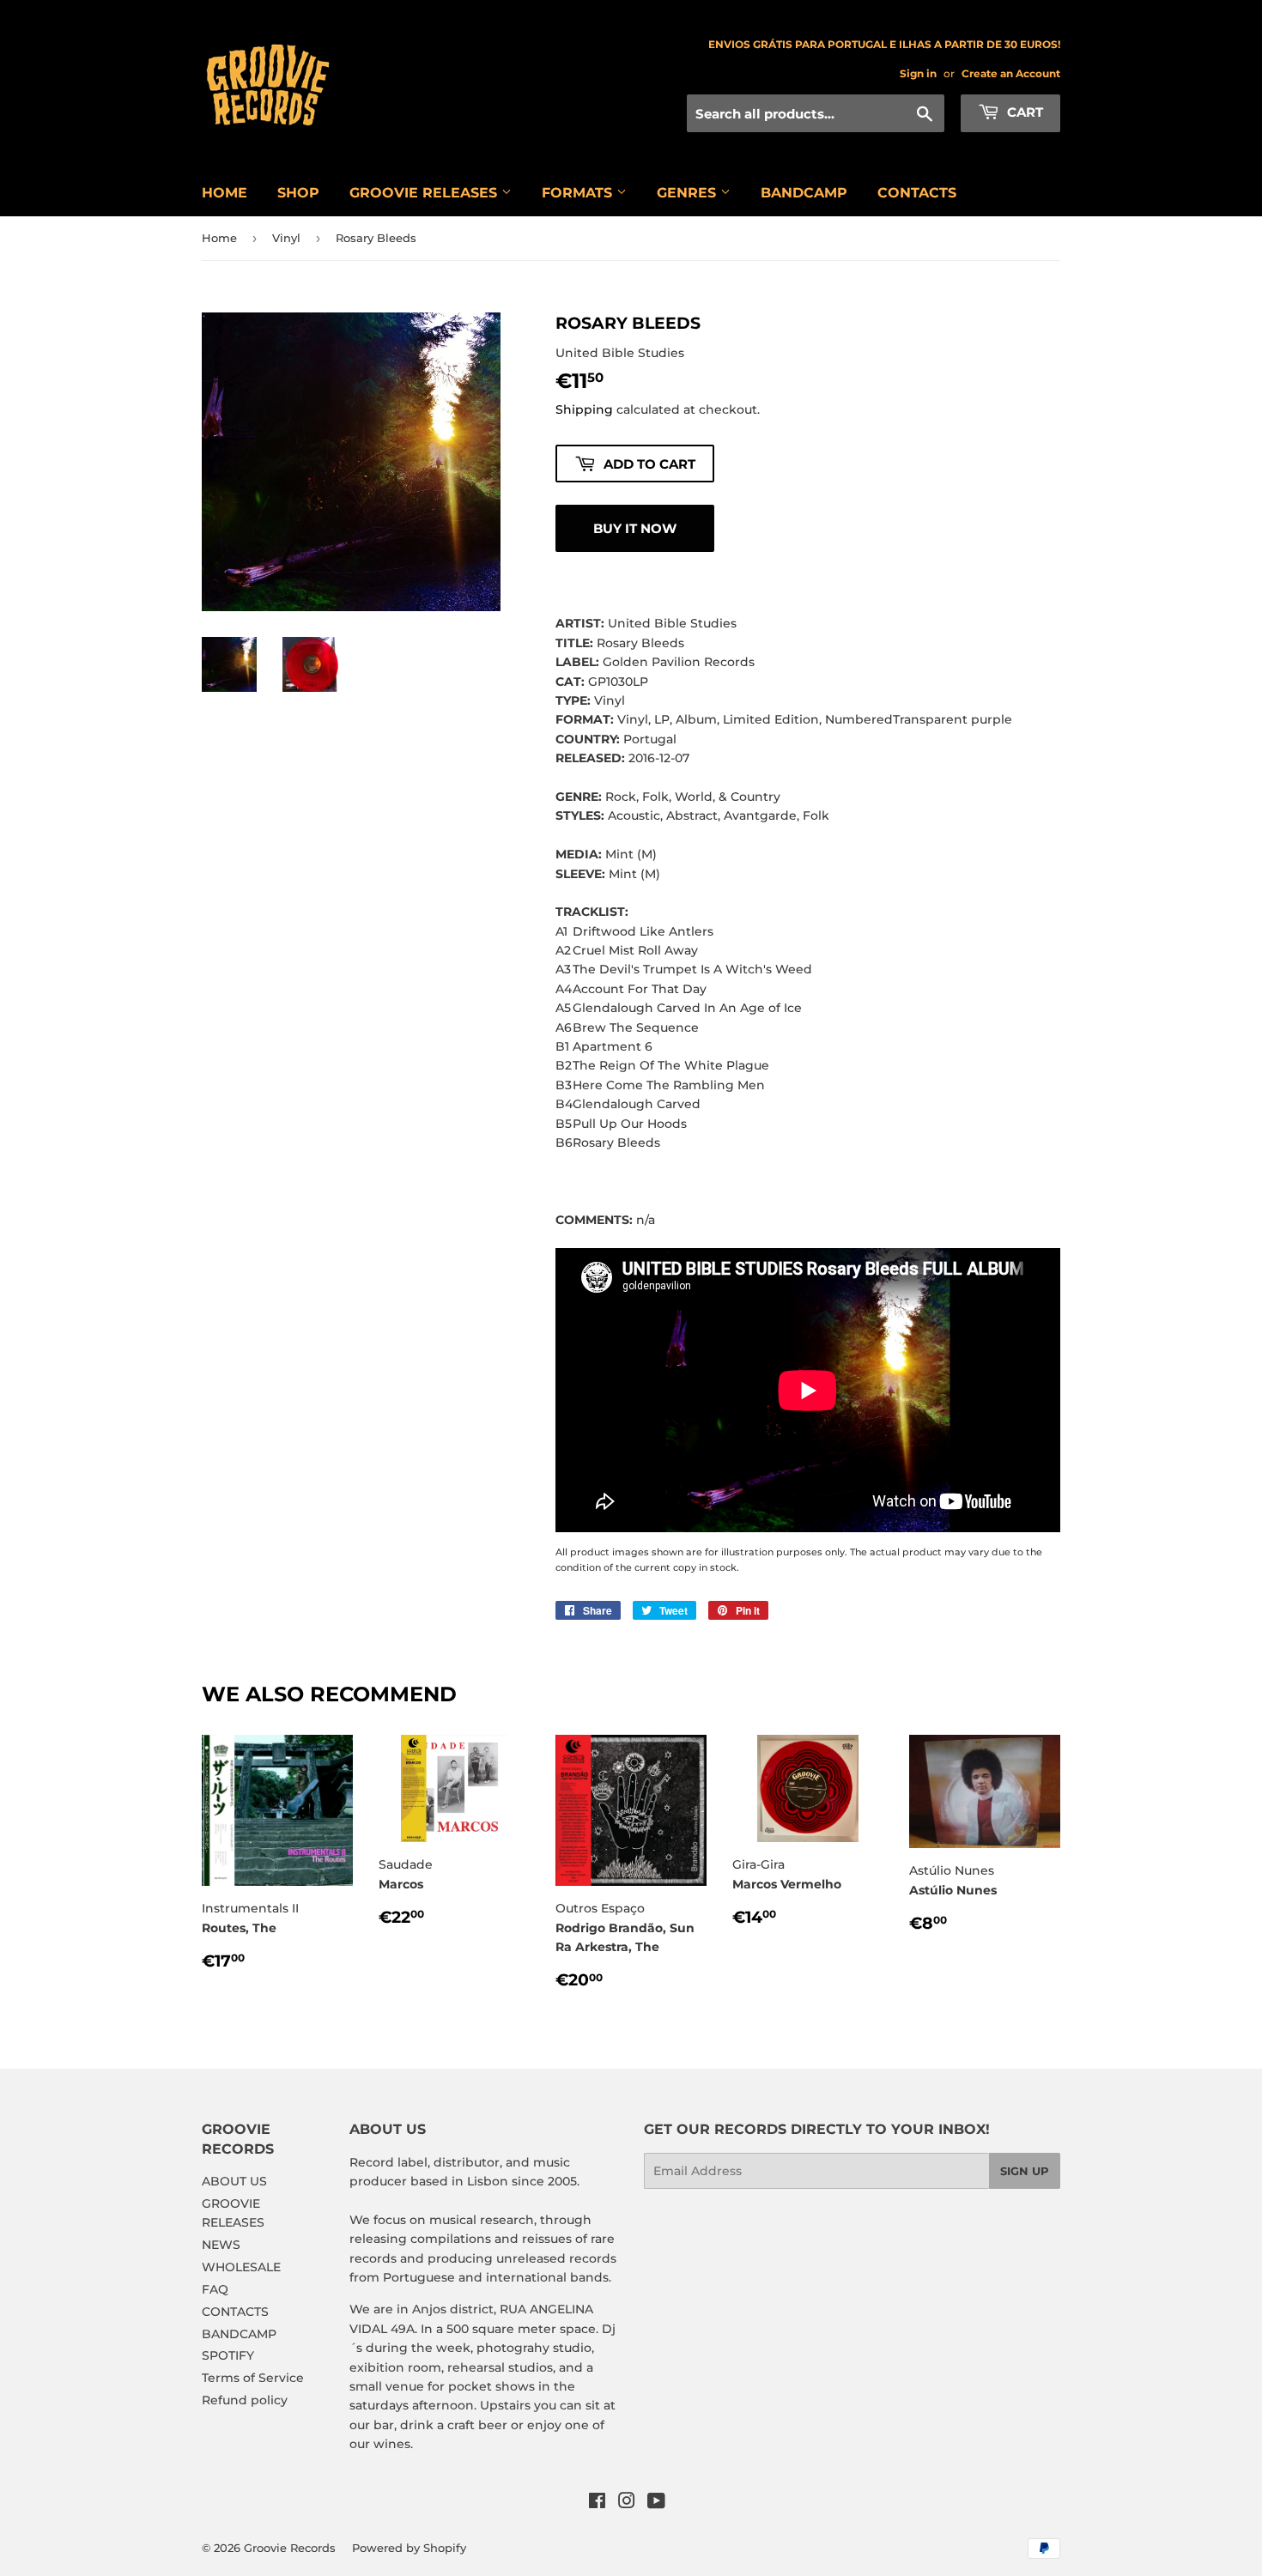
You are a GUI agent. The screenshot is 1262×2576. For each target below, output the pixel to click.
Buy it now (635, 528)
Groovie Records (290, 2548)
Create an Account (1011, 73)
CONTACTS (917, 193)
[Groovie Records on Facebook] (597, 2503)
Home (219, 238)
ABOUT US (234, 2181)
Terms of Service (253, 2378)
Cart (1023, 112)
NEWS (221, 2245)
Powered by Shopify (409, 2548)
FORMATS (579, 193)
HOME (224, 193)
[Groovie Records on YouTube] (656, 2503)
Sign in (918, 73)
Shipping (584, 409)
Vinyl (286, 238)
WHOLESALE (241, 2267)
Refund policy (245, 2400)
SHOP (298, 193)
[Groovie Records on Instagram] (627, 2503)
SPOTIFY (228, 2355)
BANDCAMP (804, 193)
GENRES (689, 193)
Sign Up (1025, 2171)
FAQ (215, 2289)
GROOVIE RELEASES (425, 193)
